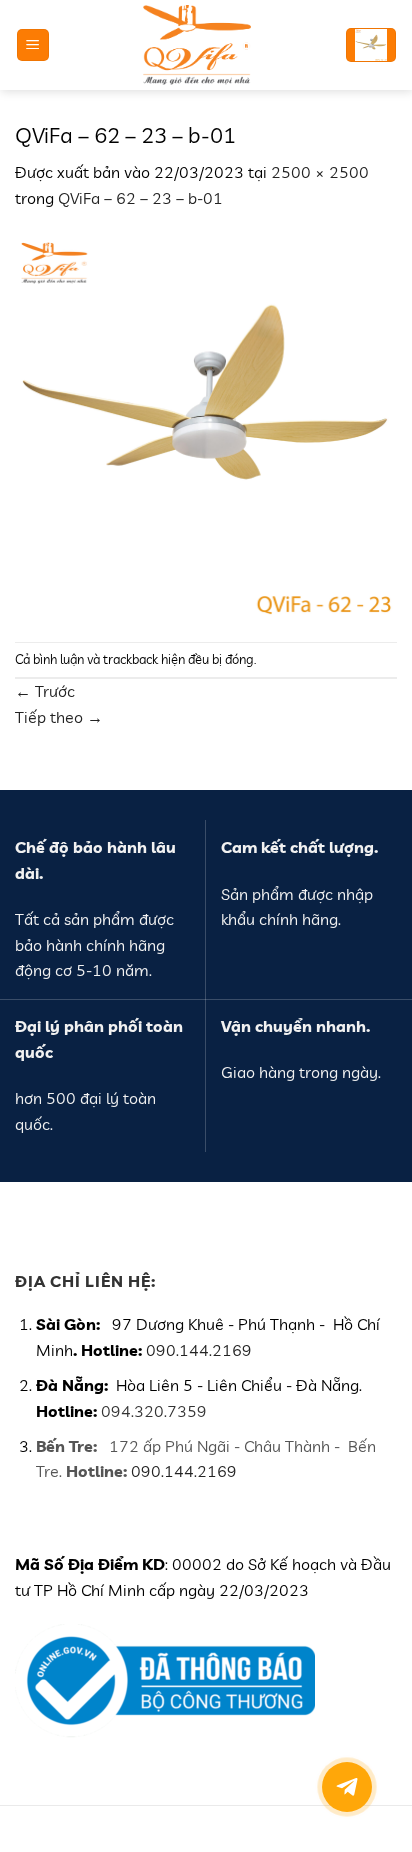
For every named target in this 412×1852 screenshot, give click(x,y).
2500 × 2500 (320, 172)
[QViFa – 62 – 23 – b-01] (206, 424)
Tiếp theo (59, 717)
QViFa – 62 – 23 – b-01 (140, 198)
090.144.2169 (199, 1350)
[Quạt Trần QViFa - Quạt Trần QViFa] (197, 45)
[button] (33, 45)
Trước (45, 691)
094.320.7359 (154, 1411)
